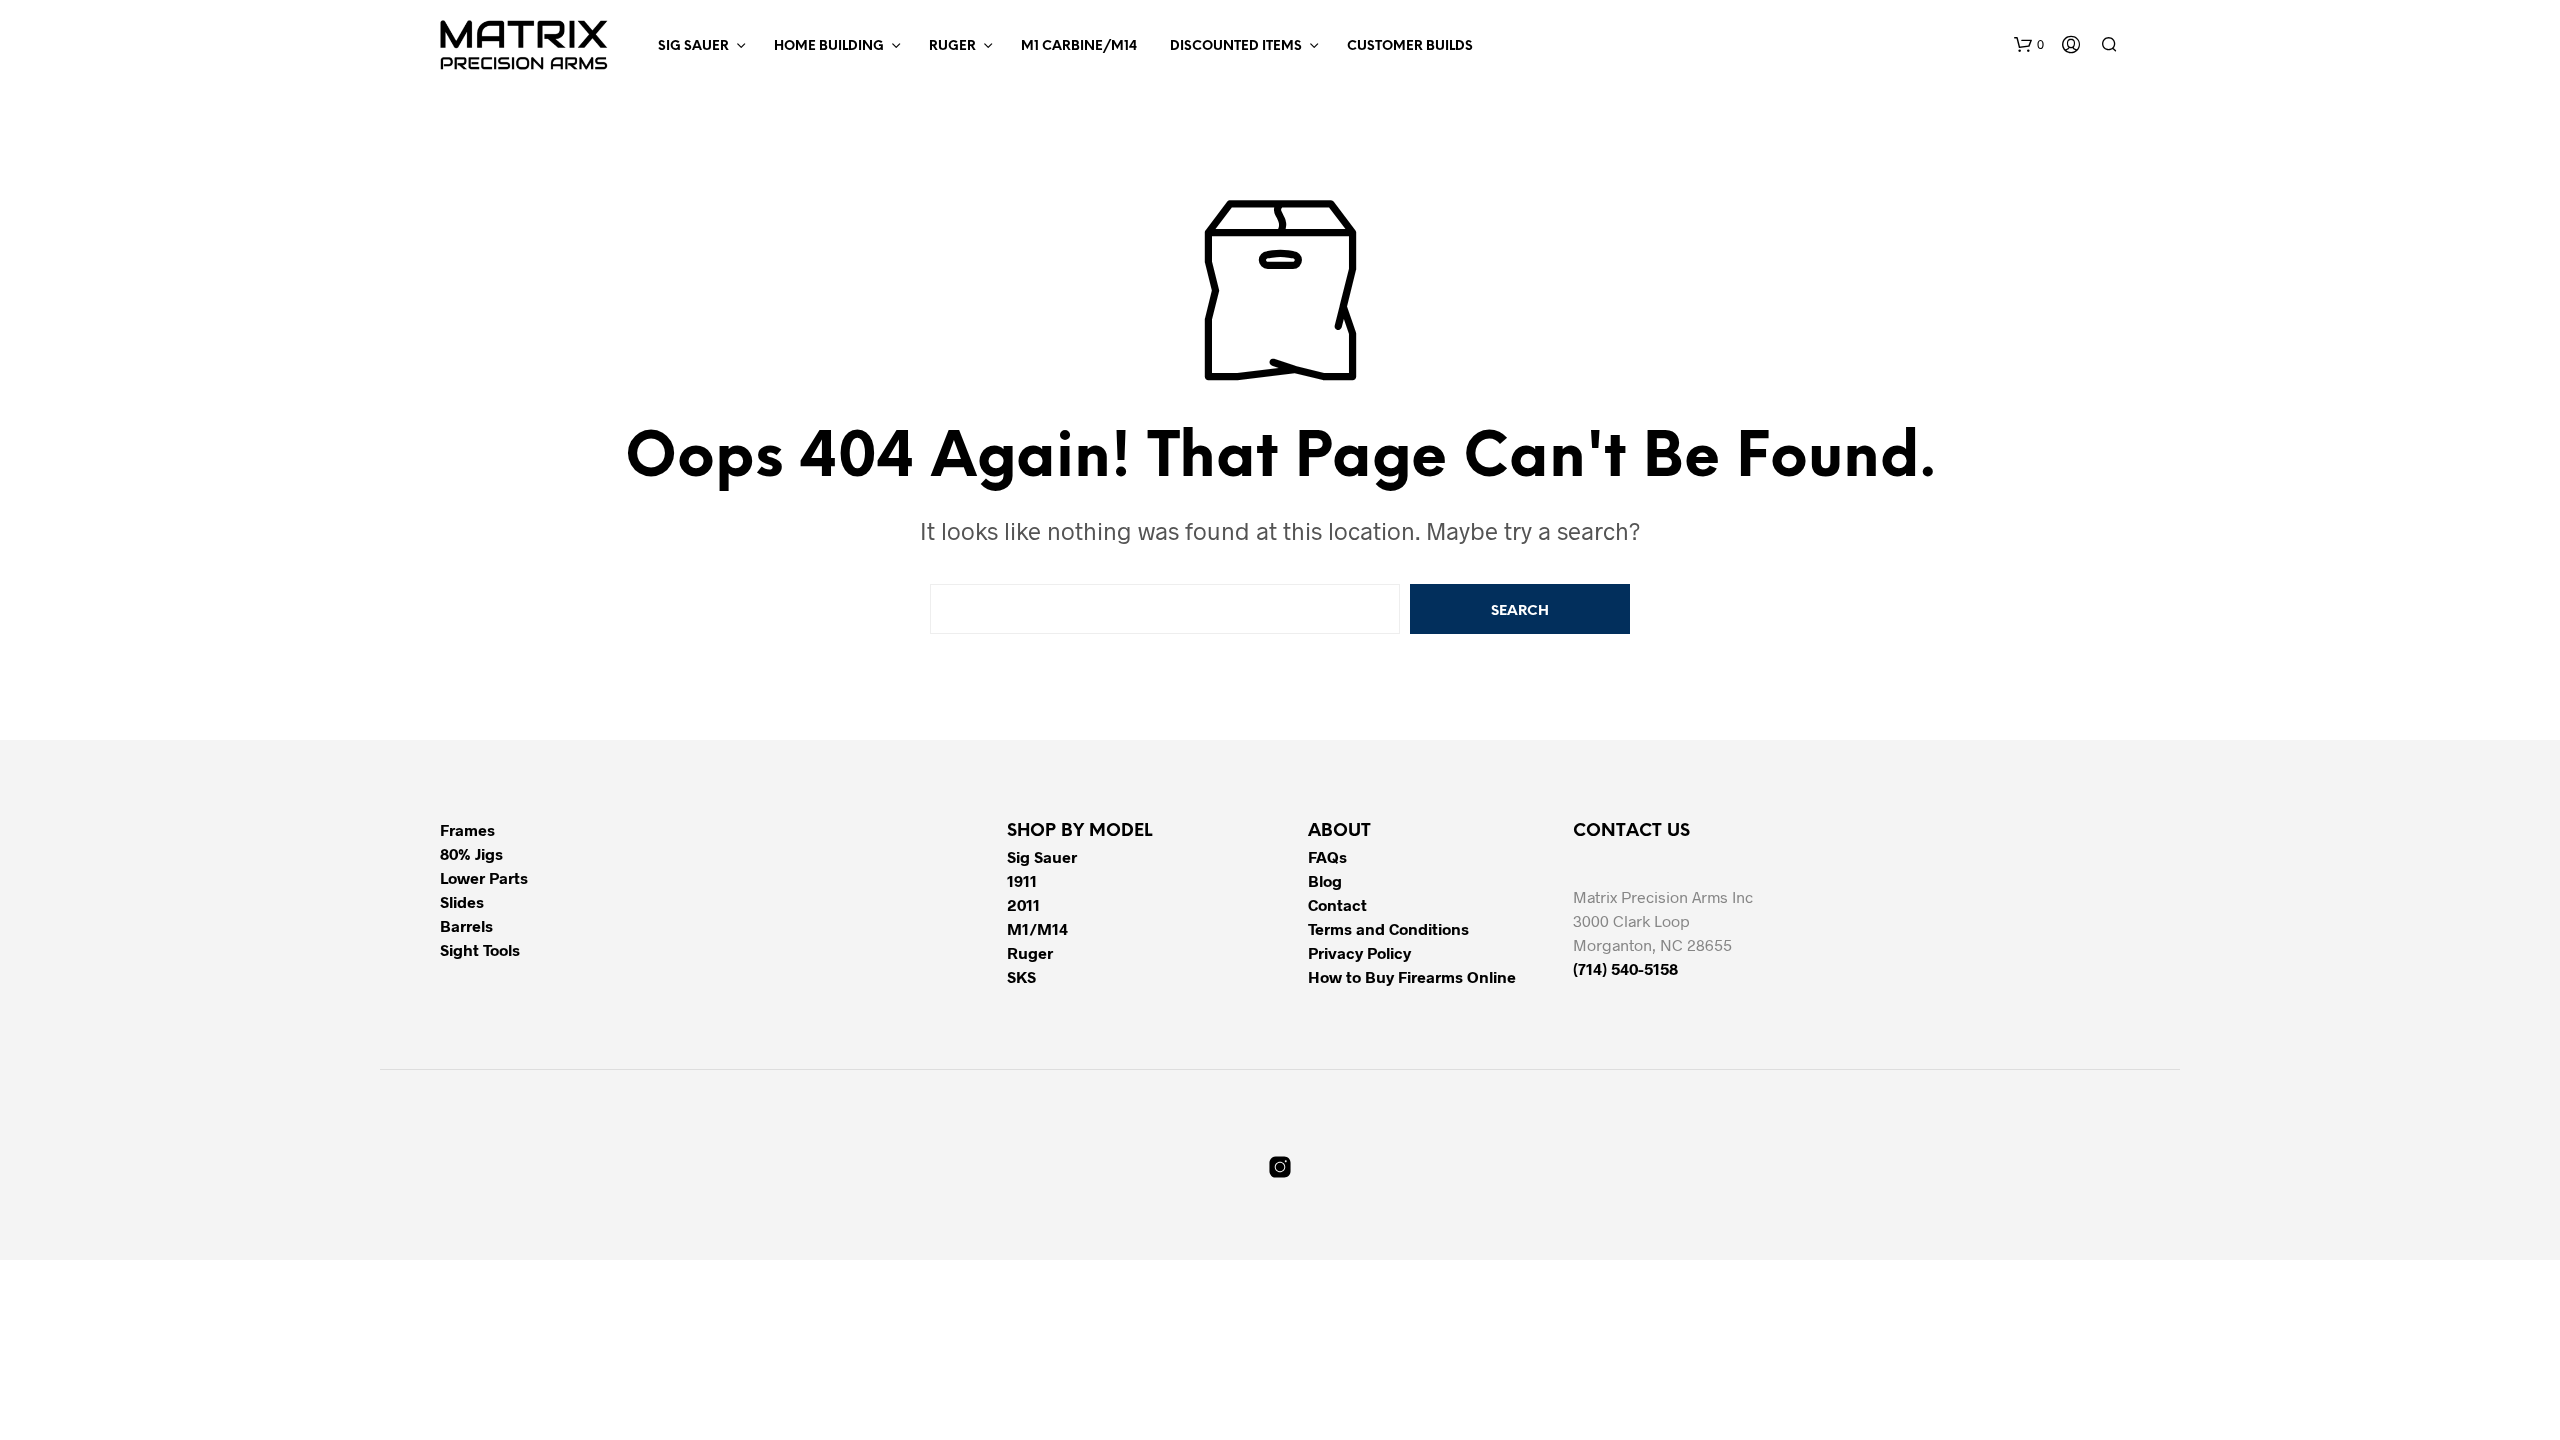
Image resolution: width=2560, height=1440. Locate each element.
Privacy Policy (1359, 952)
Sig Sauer (693, 46)
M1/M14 (1037, 928)
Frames (467, 829)
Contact (1337, 904)
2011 (1023, 904)
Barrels (466, 925)
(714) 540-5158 (1625, 968)
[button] (2029, 45)
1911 (1022, 880)
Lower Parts (484, 877)
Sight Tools (480, 949)
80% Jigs (471, 853)
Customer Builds (1410, 46)
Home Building (829, 46)
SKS (1021, 976)
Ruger (952, 46)
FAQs (1327, 856)
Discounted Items (1236, 46)
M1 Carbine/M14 (1079, 46)
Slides (462, 901)
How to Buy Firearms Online (1412, 976)
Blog (1325, 880)
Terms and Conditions (1388, 928)
